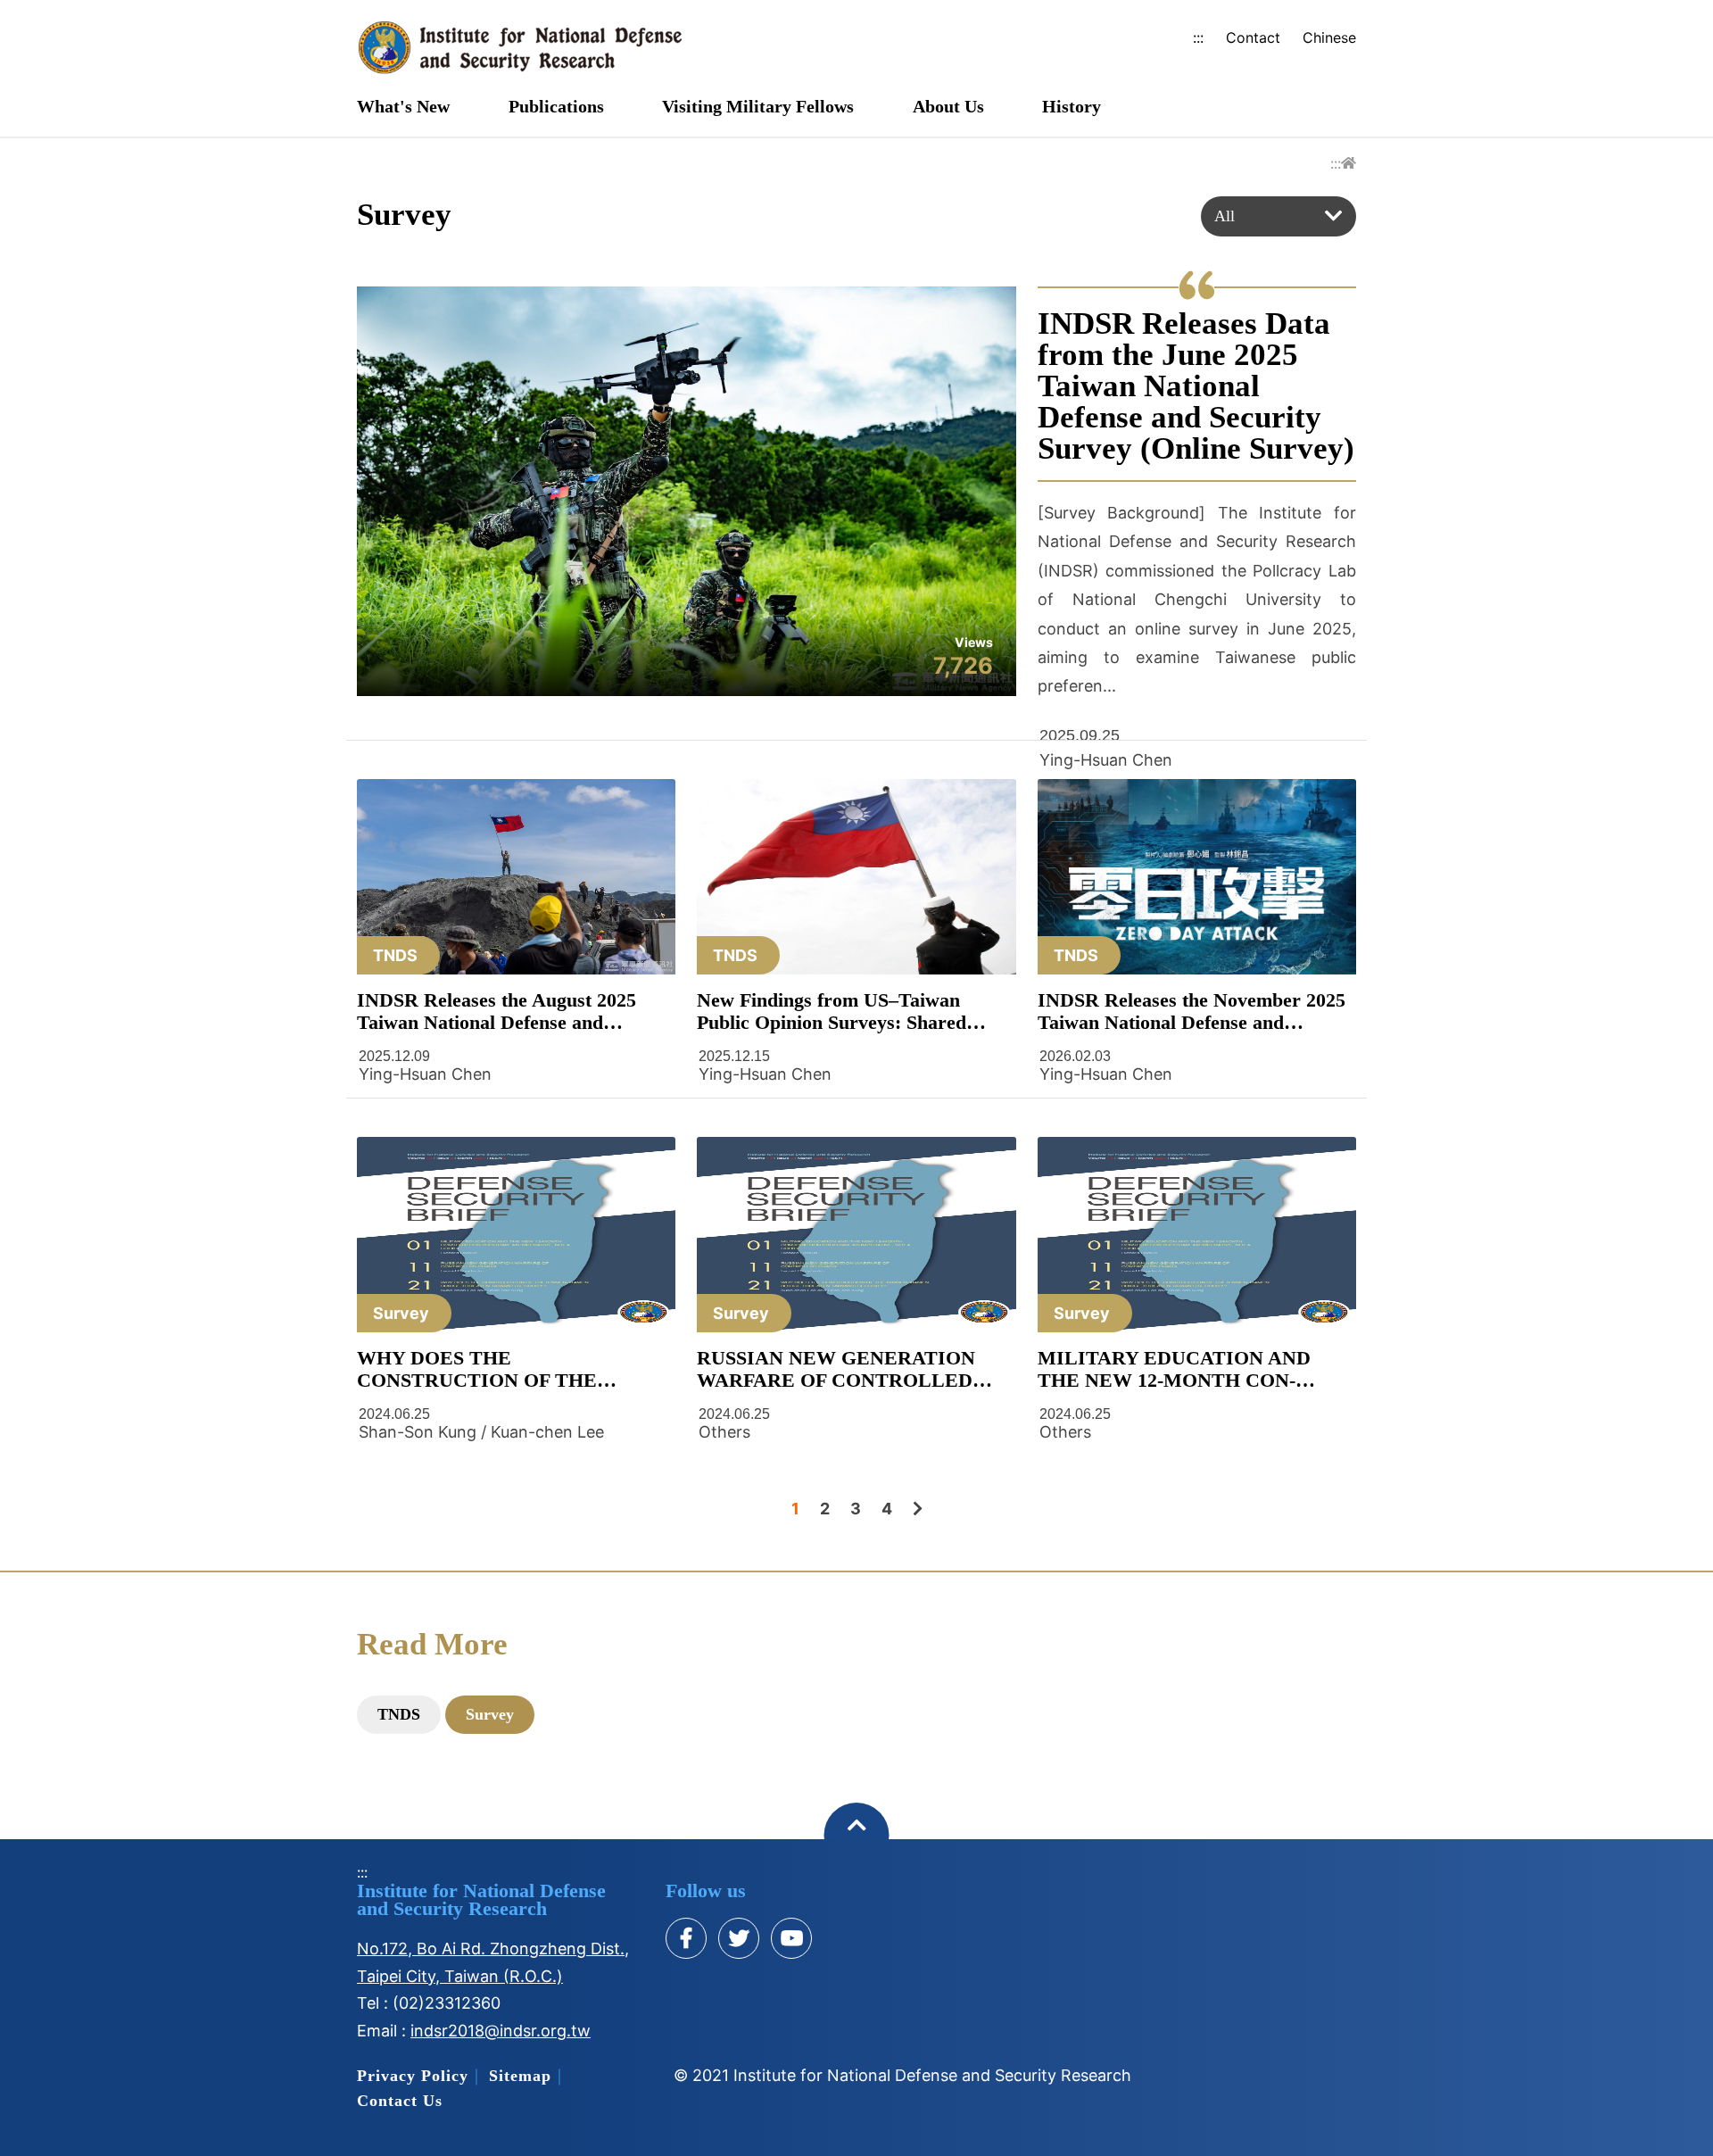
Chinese (1329, 37)
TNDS (399, 1714)
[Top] (857, 1835)
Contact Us (400, 2101)
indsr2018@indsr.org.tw (501, 2031)
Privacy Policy (413, 2076)
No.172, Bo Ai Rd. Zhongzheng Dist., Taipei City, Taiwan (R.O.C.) (493, 1962)
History (1072, 107)
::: (1198, 37)
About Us (948, 107)
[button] (1279, 216)
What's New (403, 107)
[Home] (1349, 163)
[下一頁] (918, 1509)
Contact (1253, 37)
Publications (556, 107)
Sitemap (520, 2076)
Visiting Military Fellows (758, 107)
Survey (490, 1714)
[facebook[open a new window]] (686, 1938)
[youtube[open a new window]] (791, 1938)
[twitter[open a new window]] (739, 1938)
